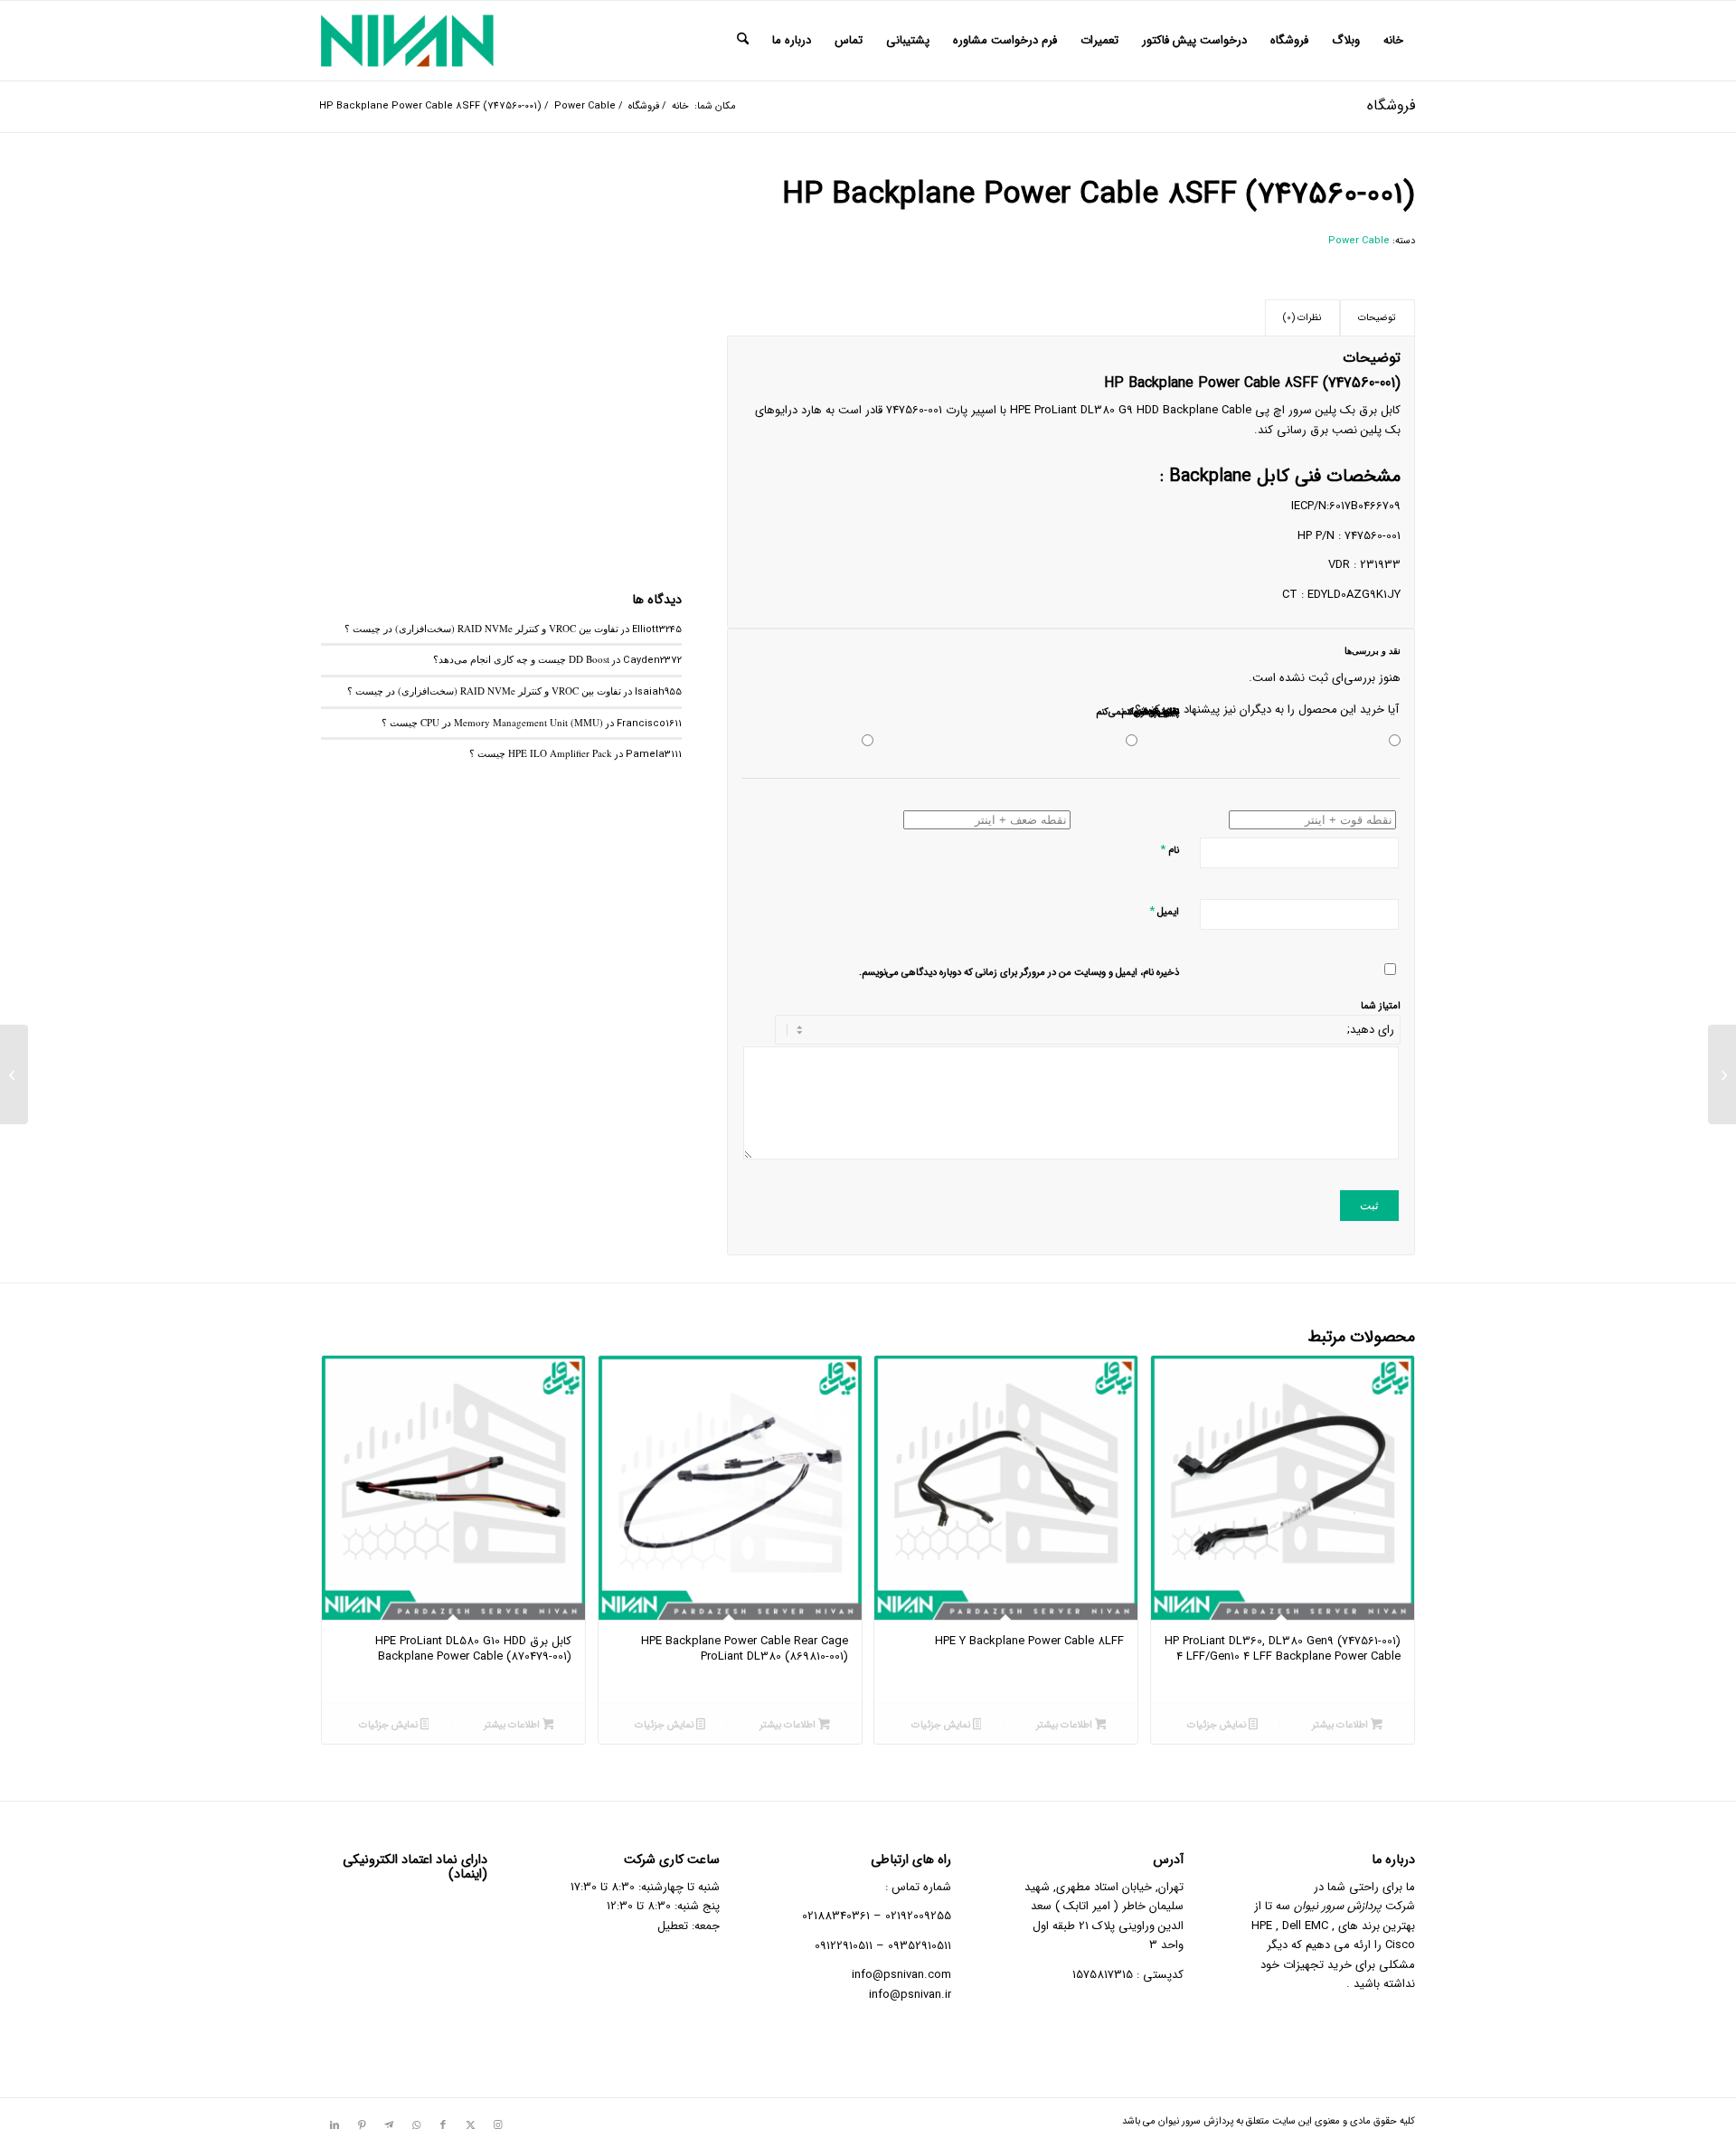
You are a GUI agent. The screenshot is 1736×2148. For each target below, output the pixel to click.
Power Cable (1359, 241)
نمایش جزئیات (1218, 1725)
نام (1170, 850)
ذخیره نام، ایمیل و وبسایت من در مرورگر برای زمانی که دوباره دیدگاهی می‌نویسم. (1019, 973)
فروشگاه (1391, 105)
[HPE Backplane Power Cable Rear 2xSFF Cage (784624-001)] (1722, 1074)
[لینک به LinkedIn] (335, 2125)
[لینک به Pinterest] (362, 2125)
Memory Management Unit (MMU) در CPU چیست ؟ (492, 722)
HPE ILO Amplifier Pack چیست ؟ (541, 753)
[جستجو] (743, 41)
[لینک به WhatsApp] (416, 2125)
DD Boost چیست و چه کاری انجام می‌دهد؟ (521, 659)
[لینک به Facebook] (443, 2125)
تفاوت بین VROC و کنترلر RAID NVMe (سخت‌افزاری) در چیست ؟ (481, 628)
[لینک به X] (470, 2125)
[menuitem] (1393, 41)
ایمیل (1164, 911)
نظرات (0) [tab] (1302, 318)
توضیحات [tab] (1377, 318)
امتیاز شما (1381, 1006)
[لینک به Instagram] (497, 2125)
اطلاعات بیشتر (1341, 1725)
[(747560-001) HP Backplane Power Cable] (501, 359)
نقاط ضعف (1157, 712)
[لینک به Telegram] (389, 2125)
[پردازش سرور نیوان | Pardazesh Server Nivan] (407, 41)
